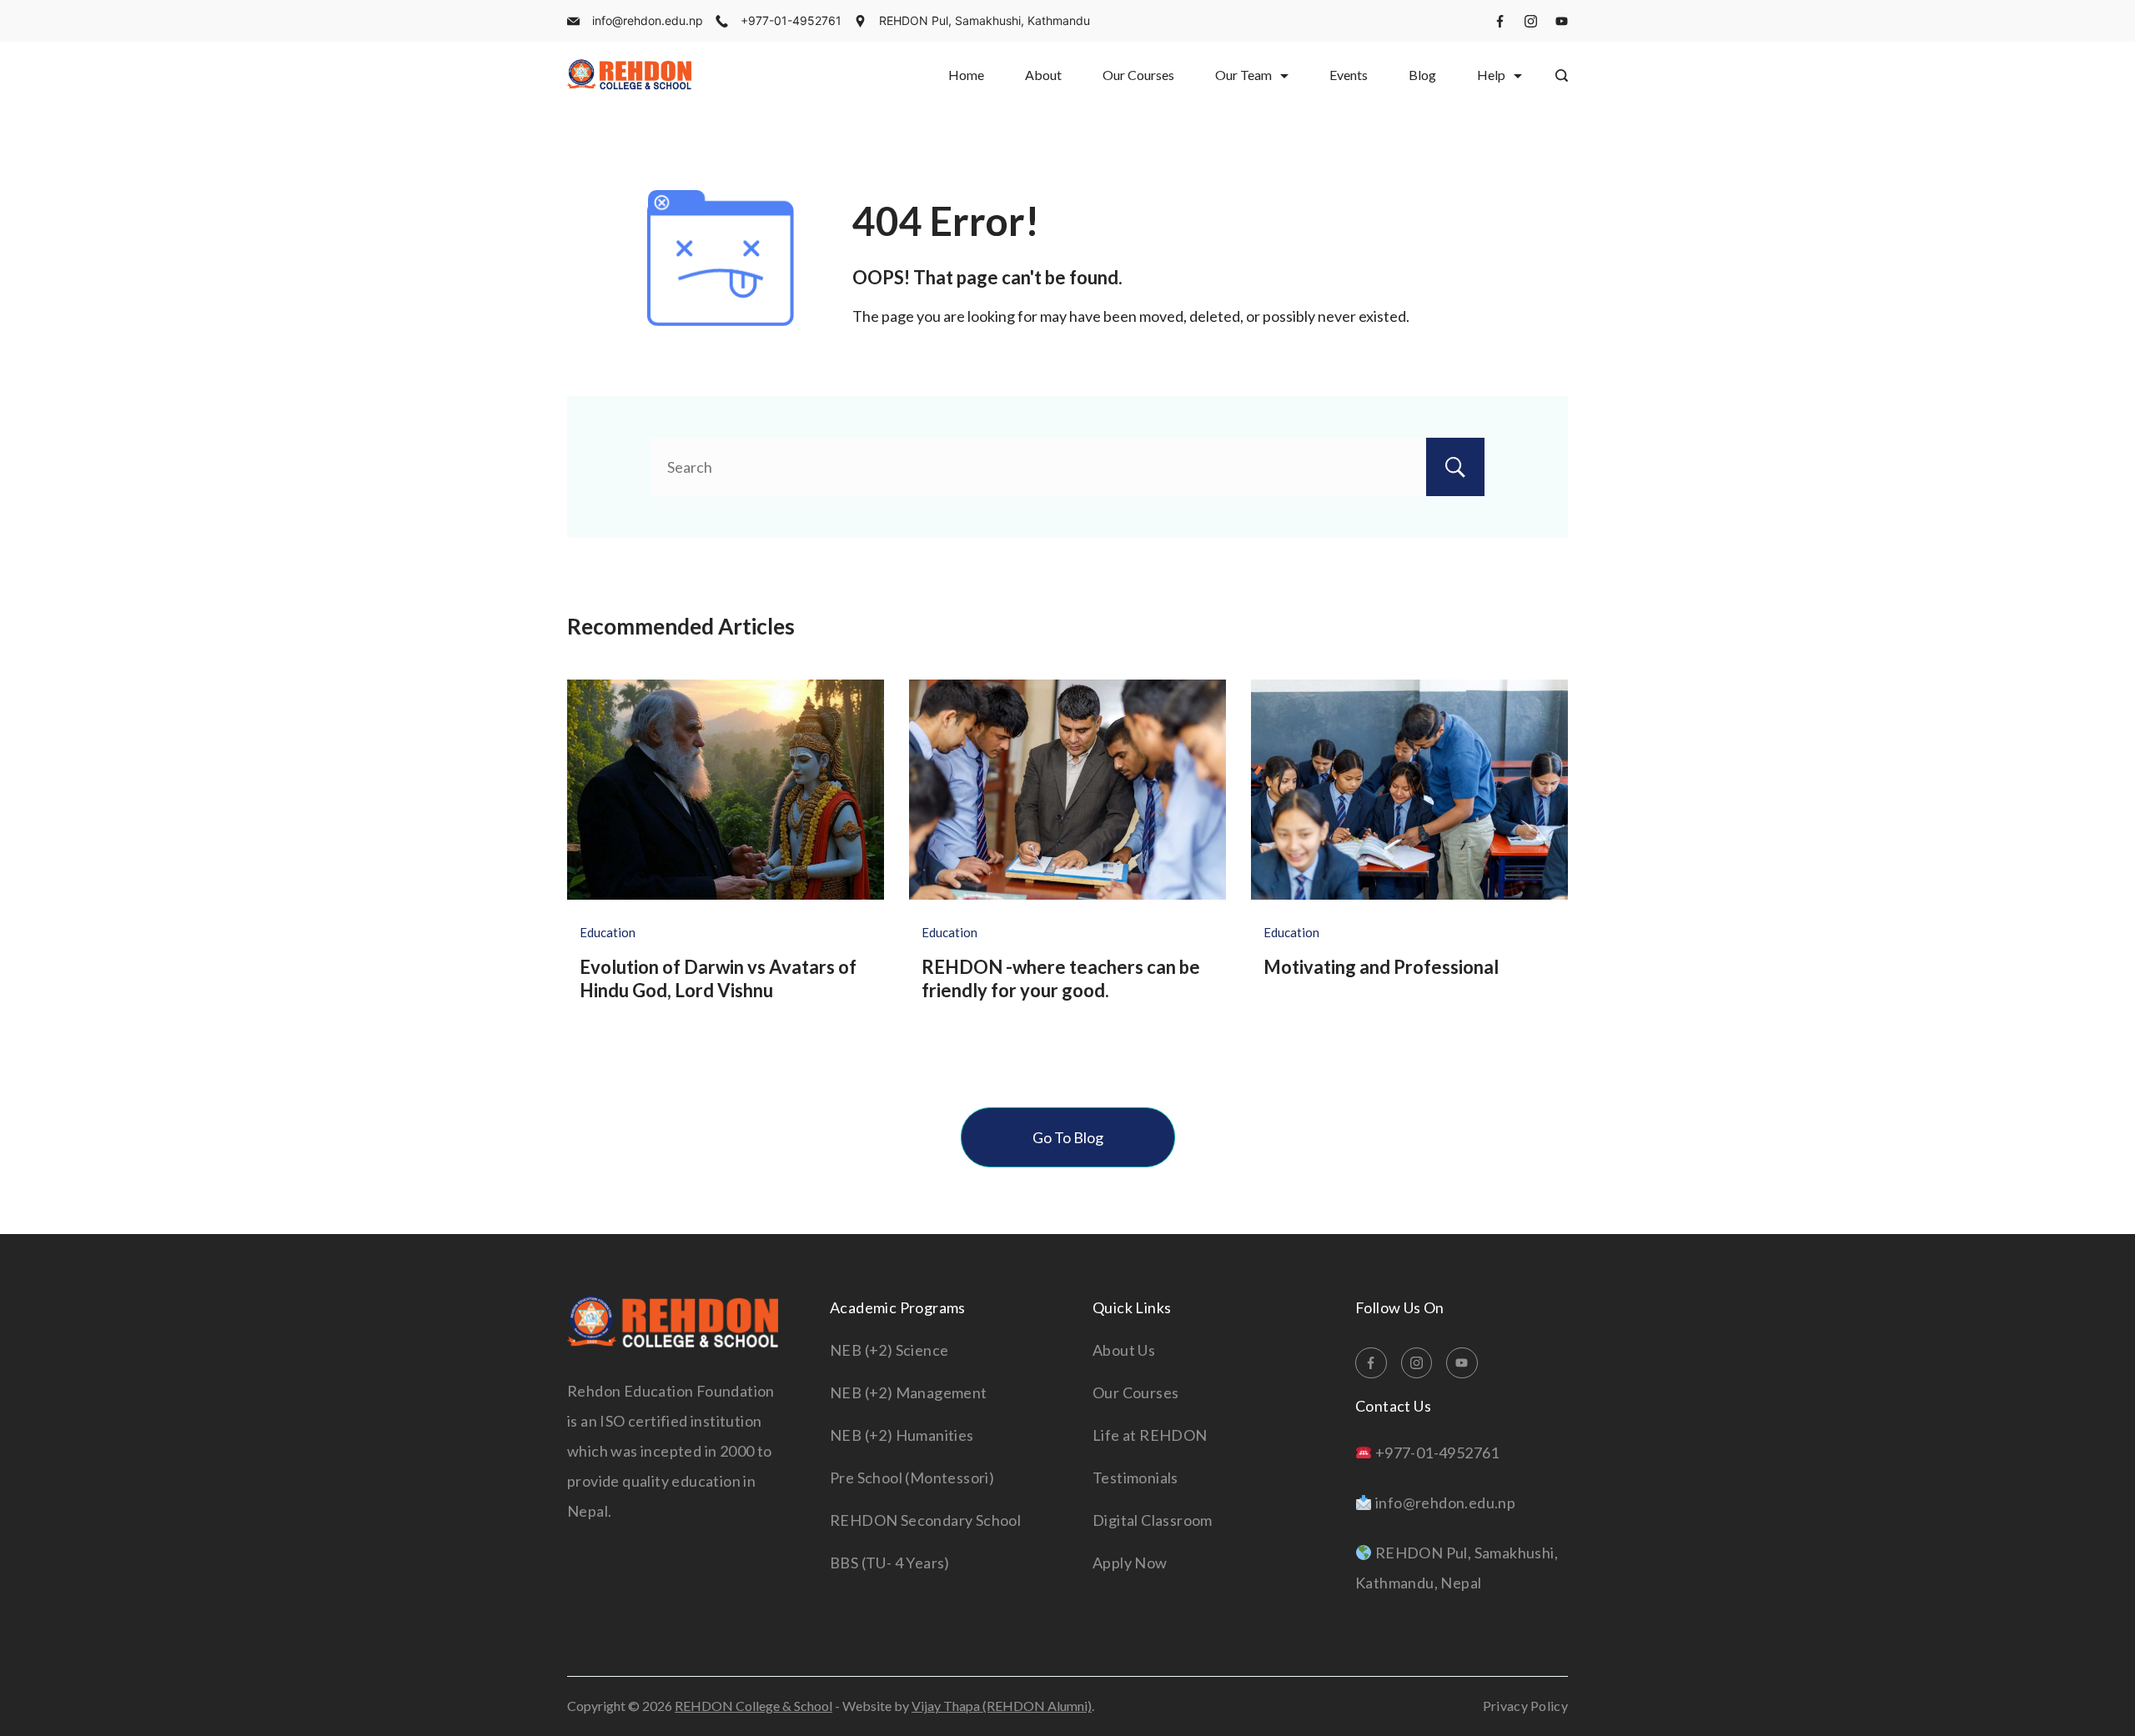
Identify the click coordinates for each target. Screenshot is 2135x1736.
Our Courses (1138, 75)
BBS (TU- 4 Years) (890, 1563)
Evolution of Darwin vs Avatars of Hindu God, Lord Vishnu (718, 979)
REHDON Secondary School (925, 1520)
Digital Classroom (1153, 1520)
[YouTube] (1562, 21)
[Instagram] (1531, 21)
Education (608, 932)
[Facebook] (1500, 21)
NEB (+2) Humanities (902, 1435)
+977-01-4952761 (791, 20)
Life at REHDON (1150, 1435)
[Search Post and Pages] (1562, 75)
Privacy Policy (1525, 1706)
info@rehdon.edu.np (648, 20)
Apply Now (1130, 1563)
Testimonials (1135, 1478)
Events (1349, 75)
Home (966, 75)
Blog (1422, 75)
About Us (1124, 1350)
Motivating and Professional (1381, 967)
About (1043, 75)
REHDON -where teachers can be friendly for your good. (1061, 979)
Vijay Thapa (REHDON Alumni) (1002, 1706)
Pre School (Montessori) (912, 1478)
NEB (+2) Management (909, 1392)
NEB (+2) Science (889, 1350)
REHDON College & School (754, 1706)
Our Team (1243, 75)
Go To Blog (1068, 1137)
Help (1491, 75)
